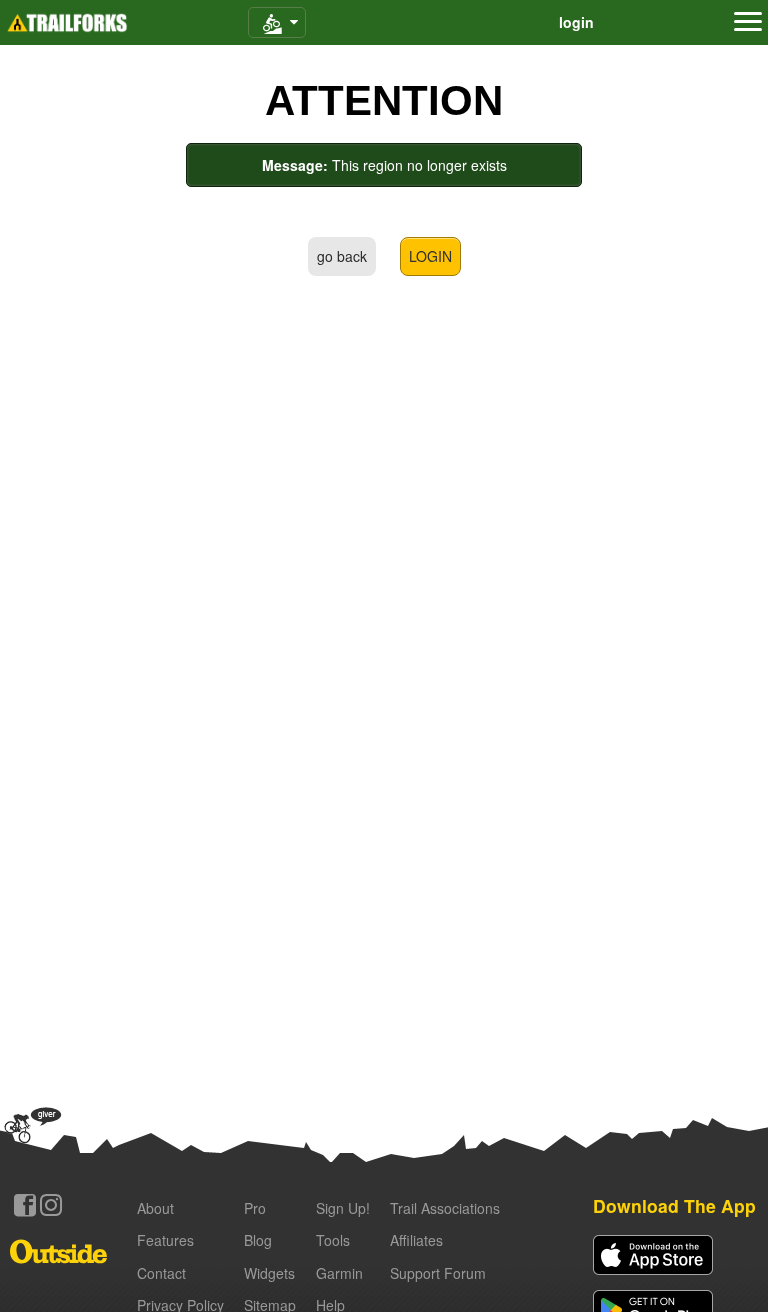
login (576, 22)
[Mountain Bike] (277, 22)
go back (342, 256)
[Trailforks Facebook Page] (25, 1205)
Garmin (339, 1273)
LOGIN (430, 256)
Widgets (269, 1273)
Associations (445, 1208)
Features (165, 1240)
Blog (258, 1240)
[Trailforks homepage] (67, 23)
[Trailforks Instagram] (51, 1205)
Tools (333, 1240)
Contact (161, 1273)
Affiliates (416, 1240)
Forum (438, 1273)
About (155, 1208)
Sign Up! (343, 1208)
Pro (255, 1208)
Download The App (674, 1205)
